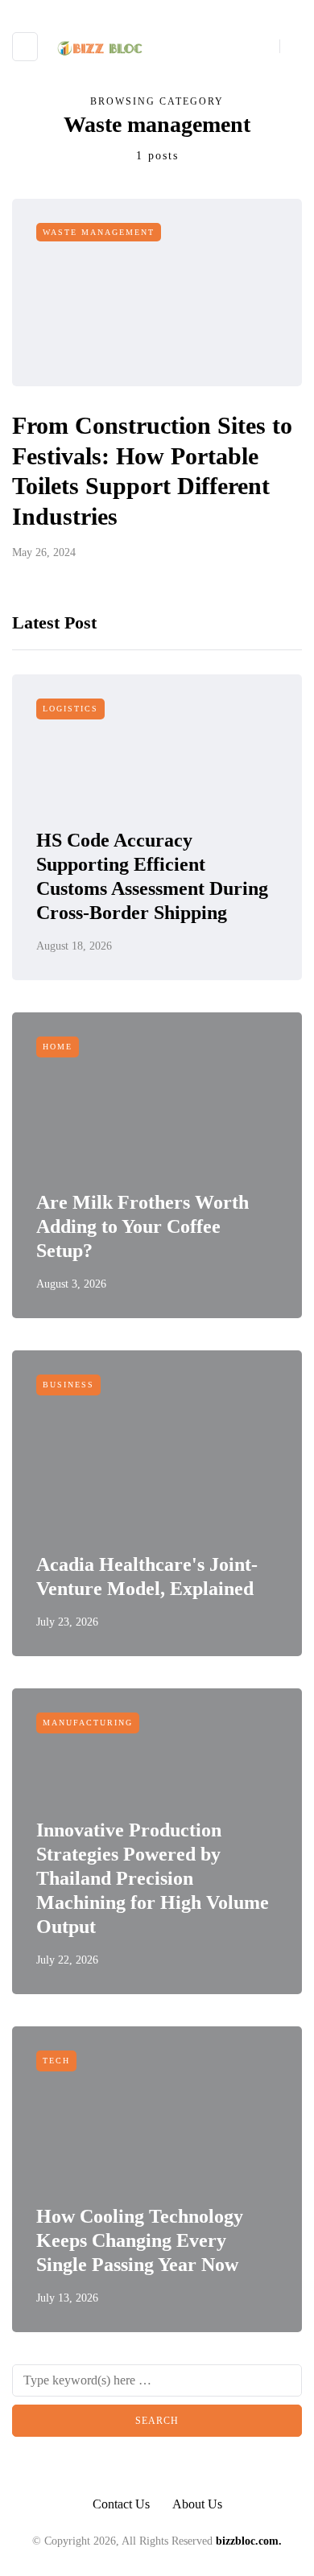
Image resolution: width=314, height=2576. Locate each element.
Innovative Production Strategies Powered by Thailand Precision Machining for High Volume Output (153, 1878)
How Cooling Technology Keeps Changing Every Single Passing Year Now (140, 2240)
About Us (197, 2504)
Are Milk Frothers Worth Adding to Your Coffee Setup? (143, 1226)
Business (68, 1385)
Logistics (70, 709)
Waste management (99, 232)
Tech (56, 2061)
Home (58, 1047)
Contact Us (121, 2504)
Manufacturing (88, 1723)
